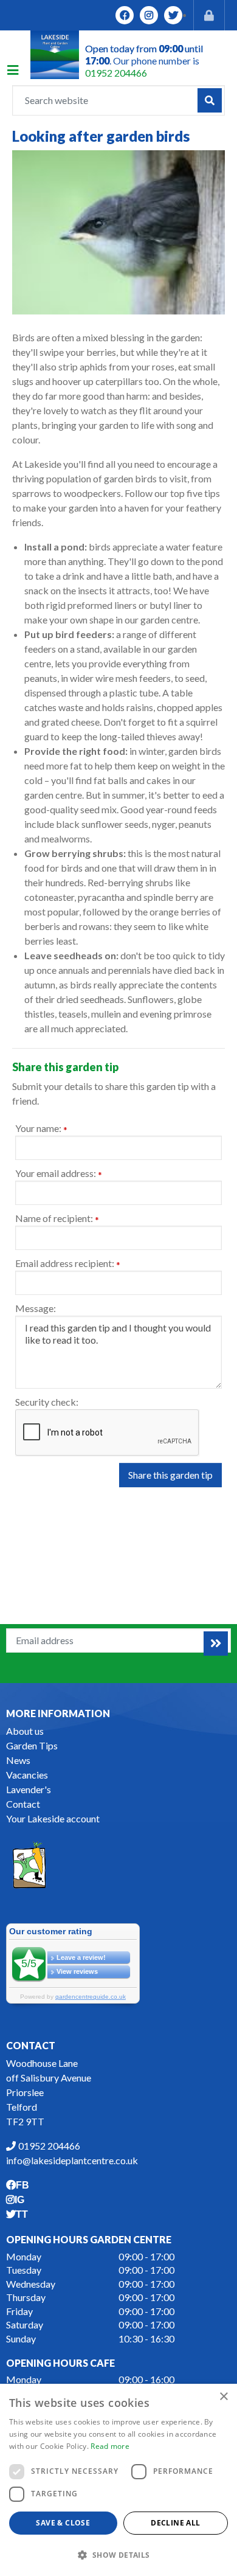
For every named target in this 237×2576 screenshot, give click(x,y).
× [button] (223, 2397)
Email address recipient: (68, 1264)
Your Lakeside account (53, 1818)
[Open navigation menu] (19, 72)
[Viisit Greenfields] (29, 1863)
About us (25, 1731)
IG (149, 15)
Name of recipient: (57, 1219)
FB (125, 15)
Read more (110, 2446)
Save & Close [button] (63, 2523)
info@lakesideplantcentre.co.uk (72, 2160)
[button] (118, 2555)
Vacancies (27, 1775)
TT (173, 15)
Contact (23, 1804)
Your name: (41, 1129)
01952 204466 (116, 73)
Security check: (47, 1402)
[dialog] (118, 2480)
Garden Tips (32, 1745)
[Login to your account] (209, 15)
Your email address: (59, 1174)
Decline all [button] (175, 2523)
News (18, 1760)
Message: (36, 1308)
